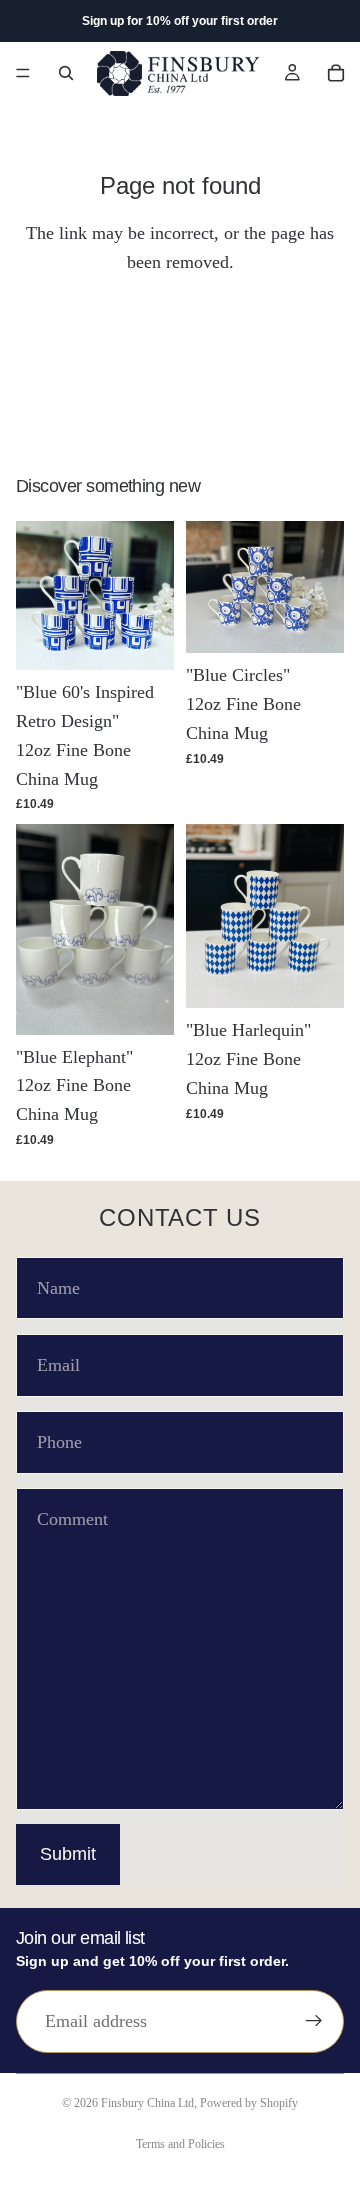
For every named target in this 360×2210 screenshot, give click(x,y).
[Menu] (23, 73)
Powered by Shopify (249, 2103)
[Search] (66, 73)
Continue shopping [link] (180, 343)
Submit (68, 1854)
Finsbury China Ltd (147, 2103)
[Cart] (336, 73)
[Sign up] (314, 2021)
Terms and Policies (180, 2144)
